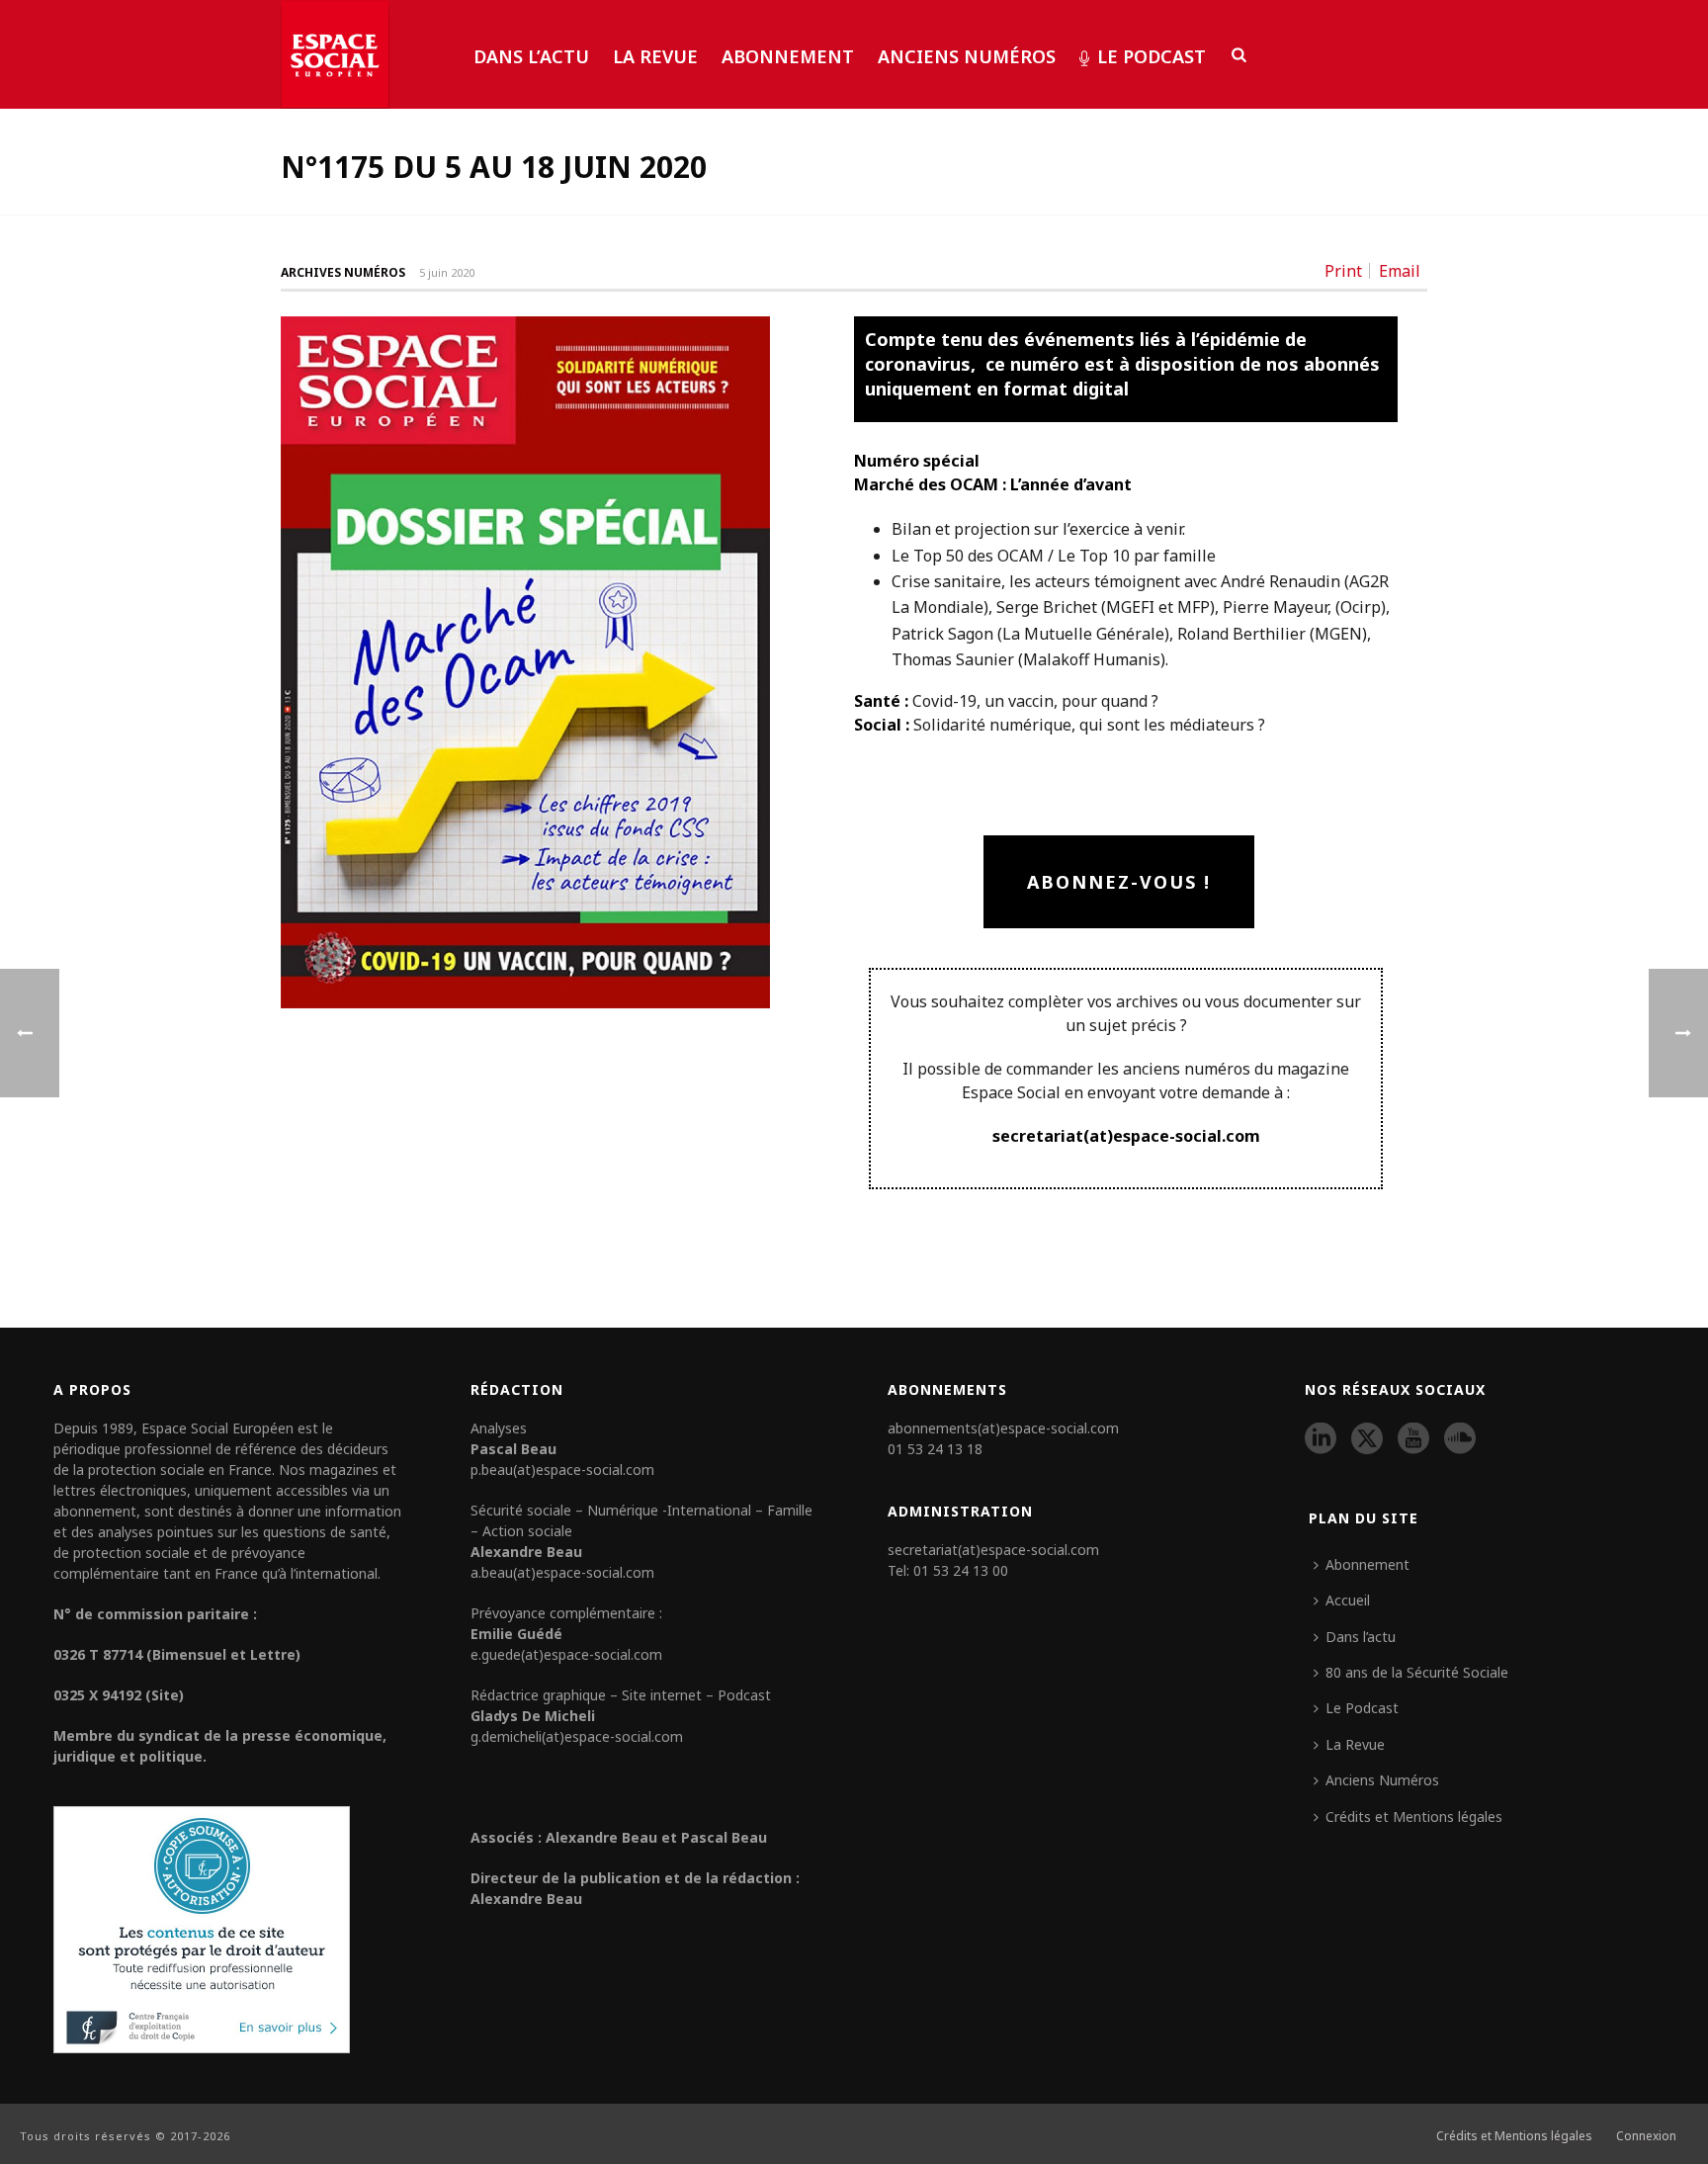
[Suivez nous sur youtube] (1413, 1439)
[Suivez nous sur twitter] (1367, 1439)
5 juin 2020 (447, 272)
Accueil (1348, 1600)
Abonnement (788, 56)
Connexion (1646, 2136)
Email (1400, 271)
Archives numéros (343, 272)
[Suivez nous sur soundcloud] (1460, 1439)
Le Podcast (1152, 56)
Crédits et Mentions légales (1414, 1817)
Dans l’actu (531, 56)
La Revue (655, 56)
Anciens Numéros (967, 56)
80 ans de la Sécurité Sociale (1417, 1672)
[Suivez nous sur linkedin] (1321, 1439)
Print (1343, 271)
